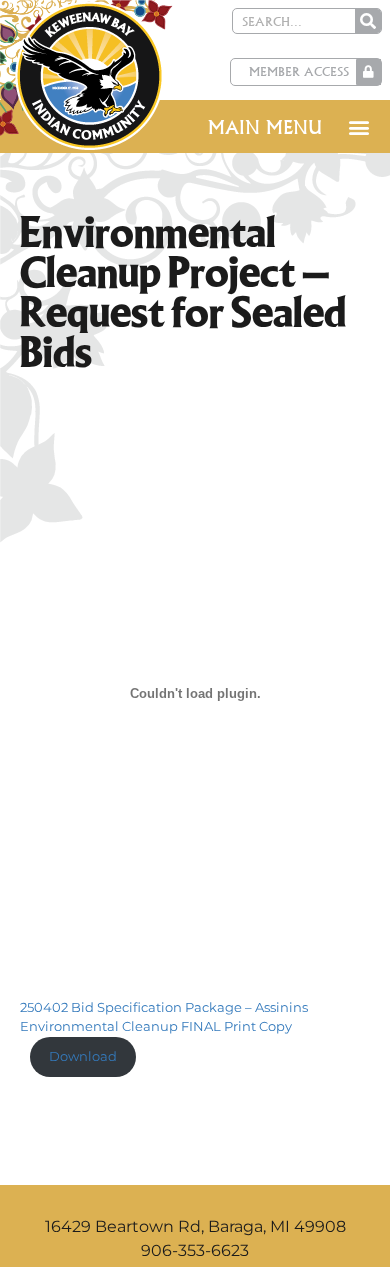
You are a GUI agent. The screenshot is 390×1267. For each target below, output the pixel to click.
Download (83, 1056)
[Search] (368, 21)
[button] (358, 126)
